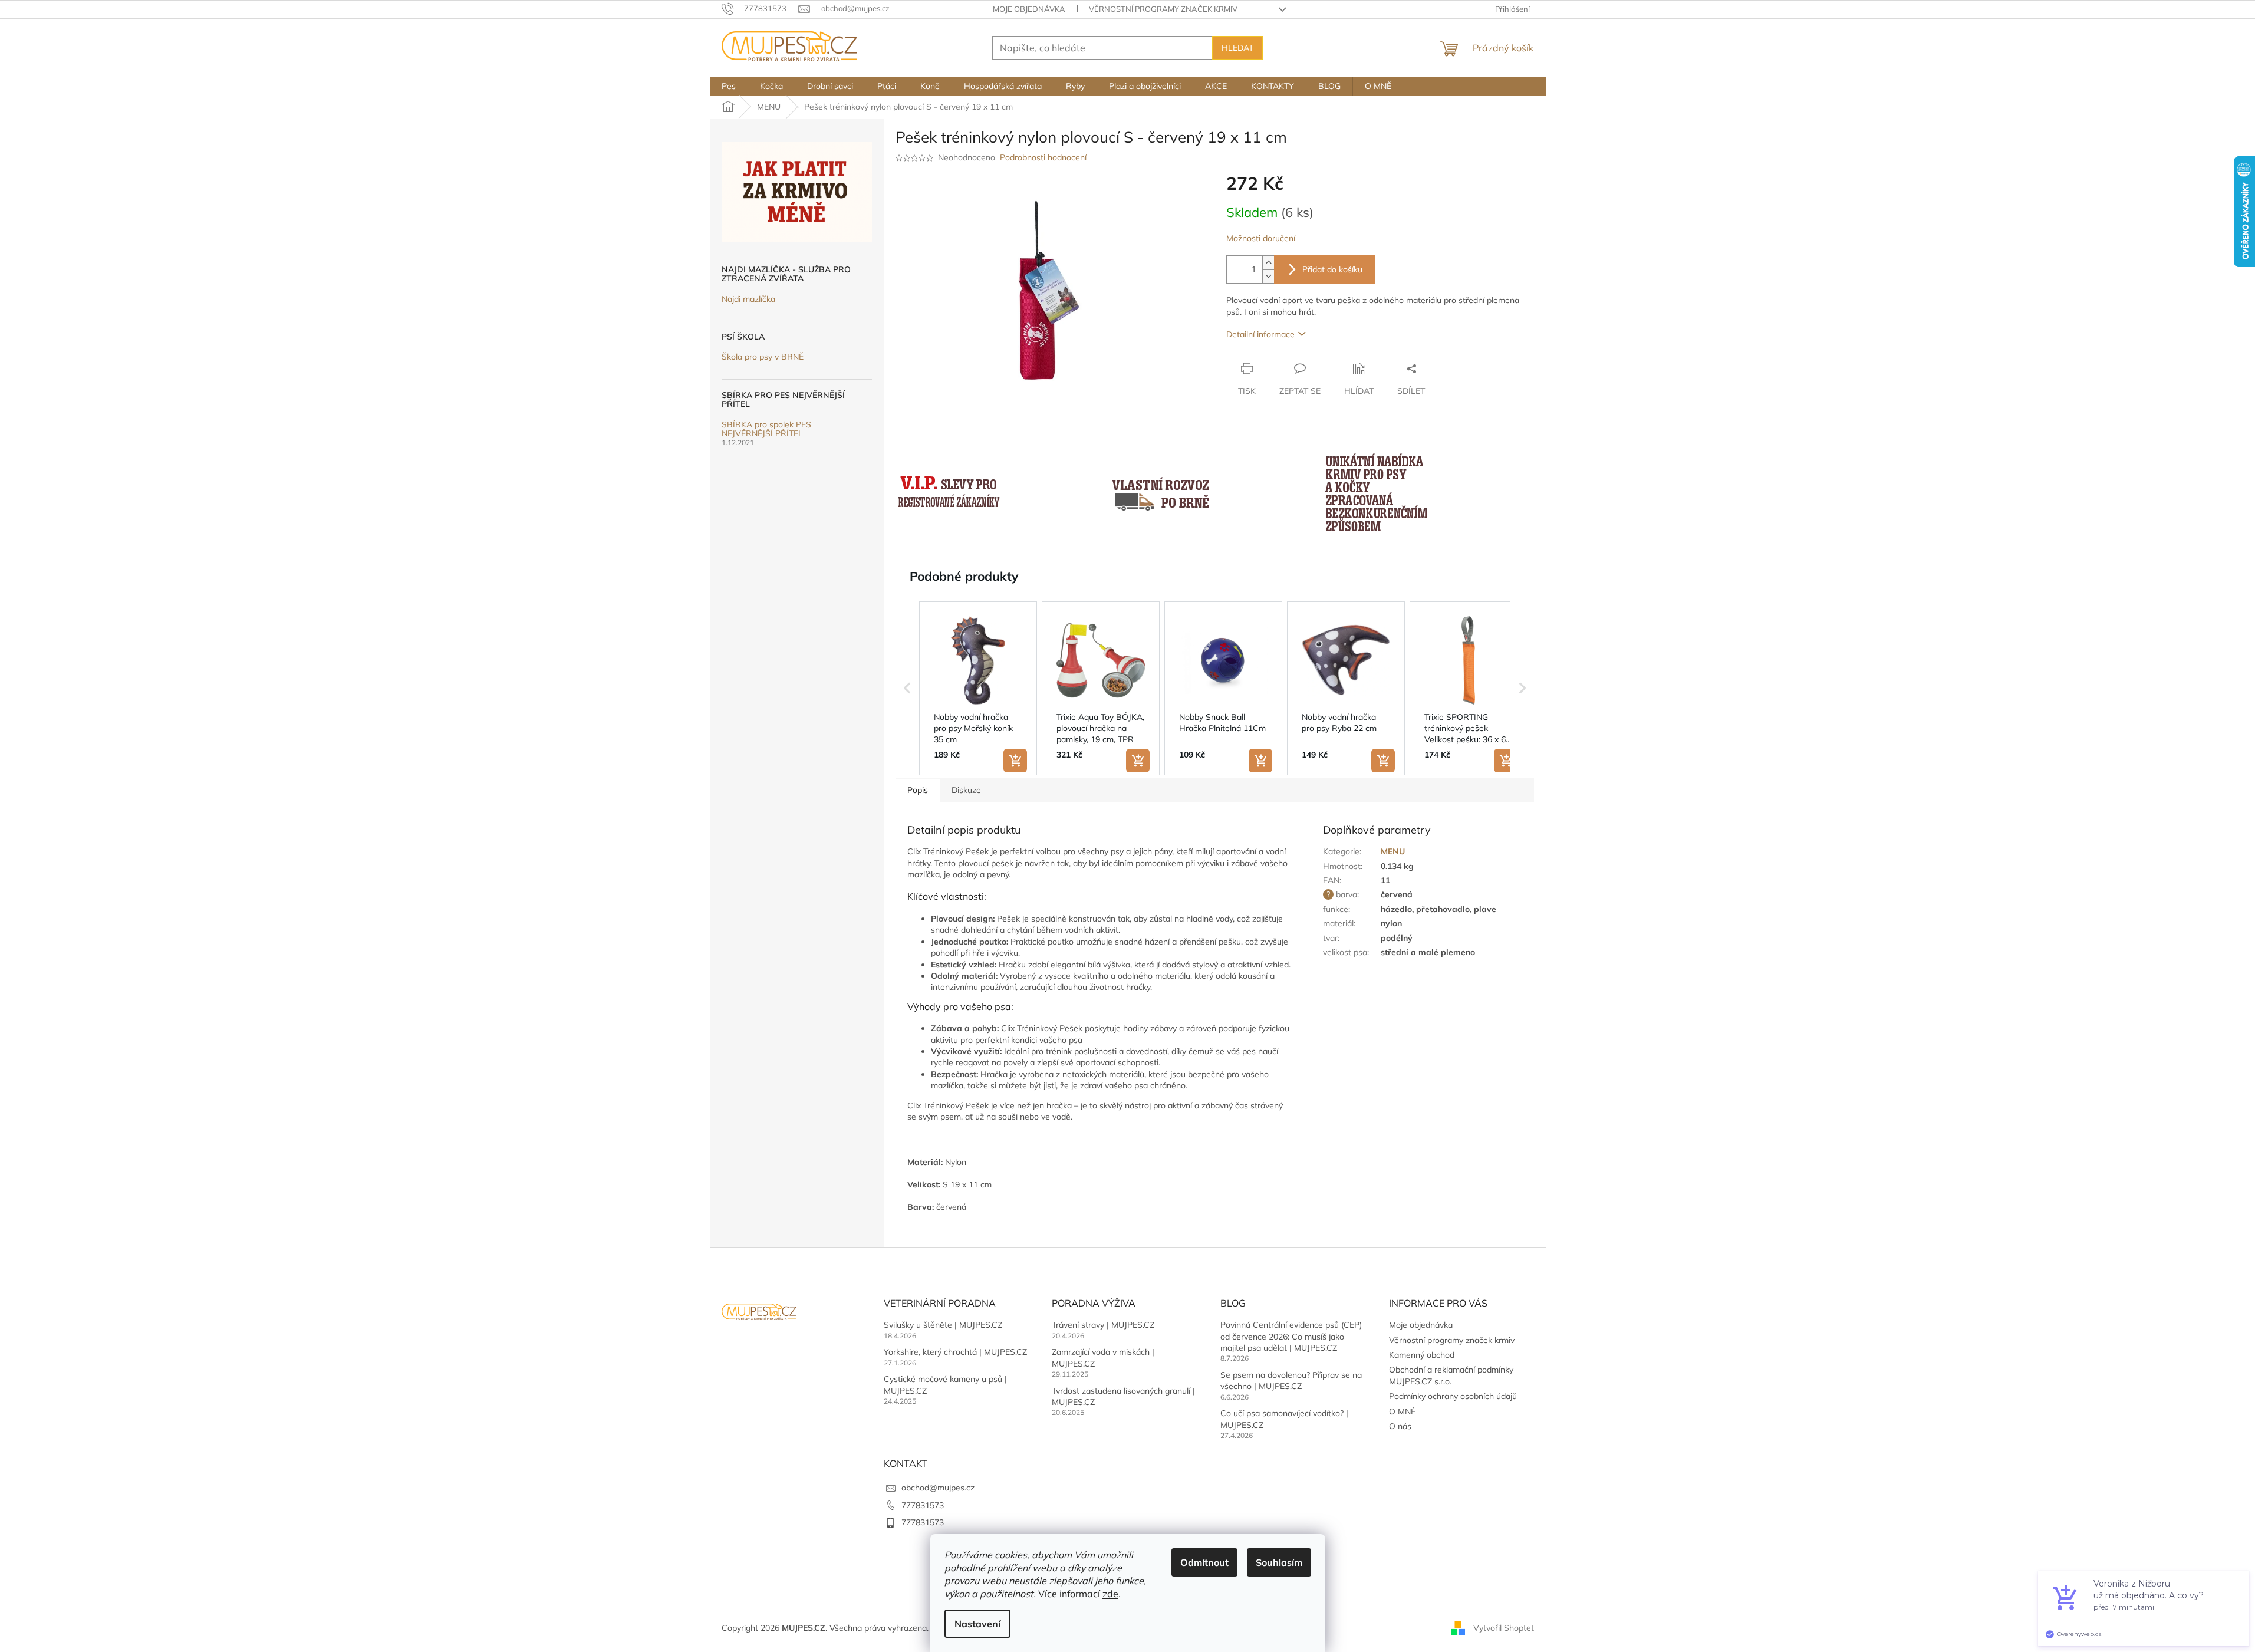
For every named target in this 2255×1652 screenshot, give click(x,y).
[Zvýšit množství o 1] (1268, 263)
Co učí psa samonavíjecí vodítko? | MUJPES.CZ (1284, 1419)
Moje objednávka (1029, 9)
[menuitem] (729, 86)
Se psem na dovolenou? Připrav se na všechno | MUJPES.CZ (1291, 1380)
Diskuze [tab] (966, 790)
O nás (1400, 1426)
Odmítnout (1204, 1562)
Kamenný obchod (1422, 1355)
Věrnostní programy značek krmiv (1163, 9)
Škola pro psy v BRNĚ (763, 357)
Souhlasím (1279, 1562)
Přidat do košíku (1332, 269)
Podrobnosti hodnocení (1043, 157)
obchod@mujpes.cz (938, 1488)
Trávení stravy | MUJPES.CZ (1103, 1325)
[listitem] (978, 689)
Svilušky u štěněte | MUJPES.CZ (943, 1325)
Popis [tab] (918, 790)
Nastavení (977, 1624)
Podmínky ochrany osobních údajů (1453, 1396)
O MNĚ (1402, 1411)
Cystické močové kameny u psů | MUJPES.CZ (945, 1385)
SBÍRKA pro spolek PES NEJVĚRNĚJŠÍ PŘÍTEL (766, 430)
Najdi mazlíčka (748, 299)
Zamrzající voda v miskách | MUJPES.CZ (1103, 1358)
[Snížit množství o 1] (1268, 276)
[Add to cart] (1015, 761)
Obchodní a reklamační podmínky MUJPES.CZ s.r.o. (1451, 1375)
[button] (907, 689)
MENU (1393, 851)
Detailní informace (1260, 334)
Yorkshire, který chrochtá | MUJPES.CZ (955, 1352)
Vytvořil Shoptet (1504, 1627)
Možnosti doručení (1261, 238)
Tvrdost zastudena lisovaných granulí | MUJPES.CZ (1123, 1396)
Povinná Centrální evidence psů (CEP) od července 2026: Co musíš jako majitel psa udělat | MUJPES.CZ (1291, 1336)
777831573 (923, 1505)
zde (1110, 1594)
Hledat (1237, 48)
